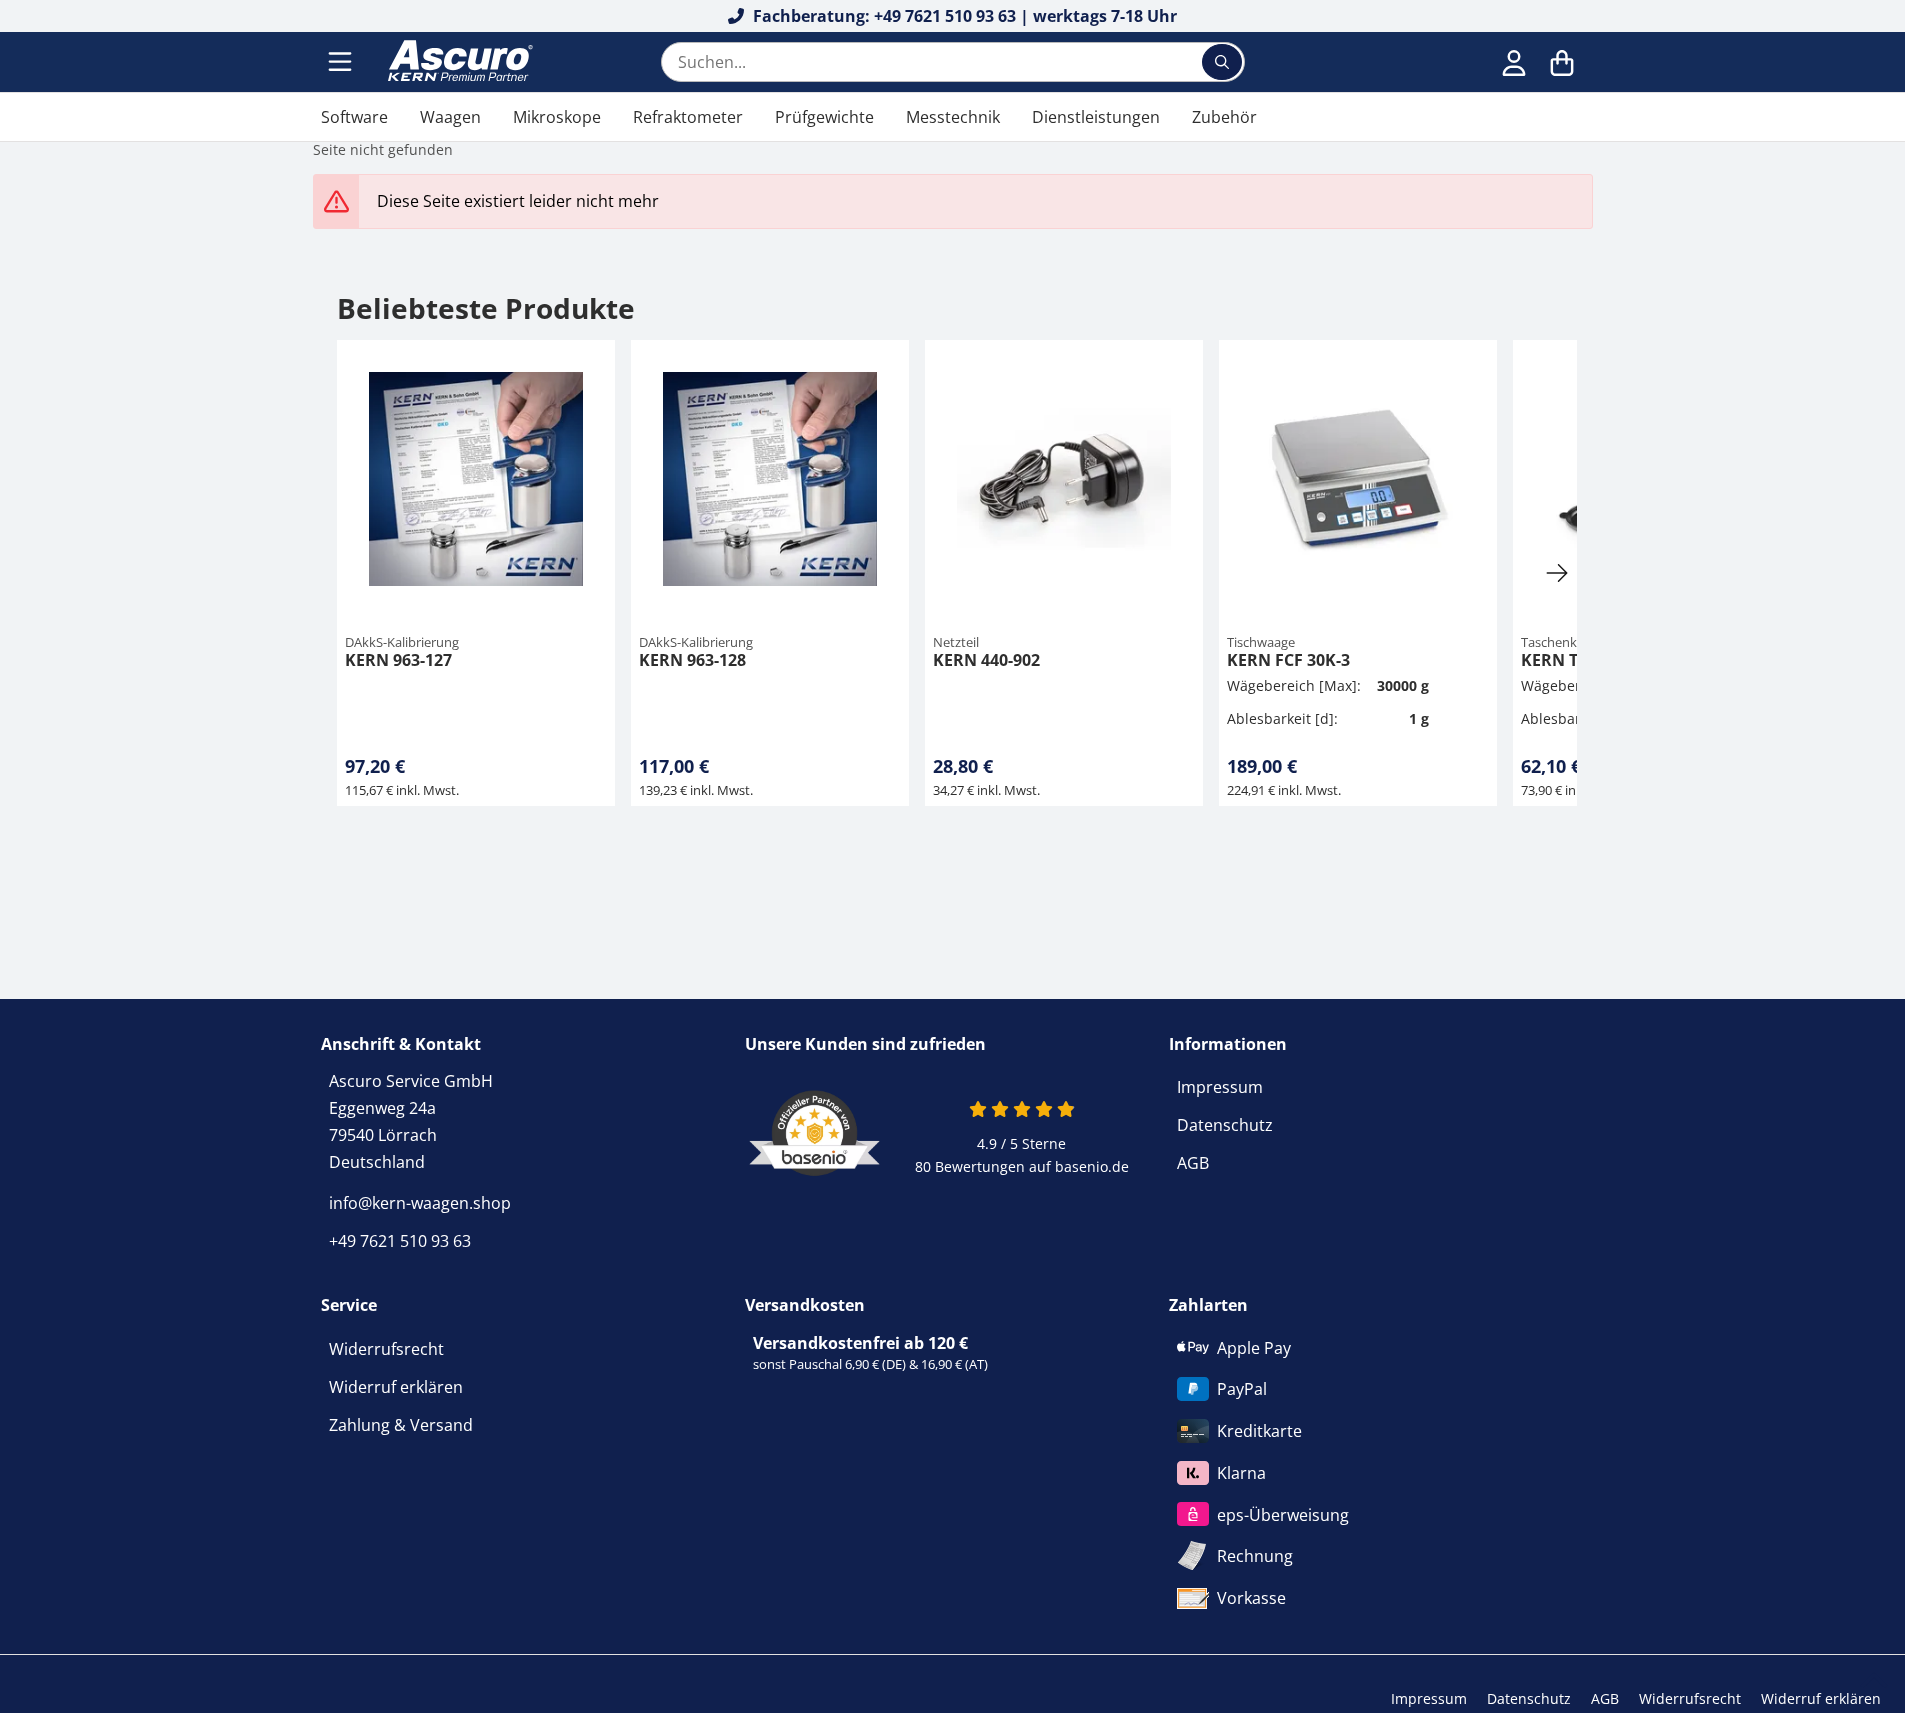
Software (354, 117)
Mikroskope (557, 117)
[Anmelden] (1514, 62)
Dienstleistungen (1096, 117)
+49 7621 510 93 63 (400, 1241)
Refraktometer (688, 117)
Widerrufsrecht (386, 1349)
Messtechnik (953, 117)
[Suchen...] (1222, 62)
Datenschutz (1225, 1125)
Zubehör (1224, 117)
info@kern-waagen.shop (420, 1203)
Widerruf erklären (396, 1387)
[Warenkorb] (1562, 62)
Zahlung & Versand (401, 1425)
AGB (1193, 1163)
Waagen (450, 117)
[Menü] (342, 62)
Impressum (1220, 1087)
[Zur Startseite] (458, 62)
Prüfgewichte (824, 117)
